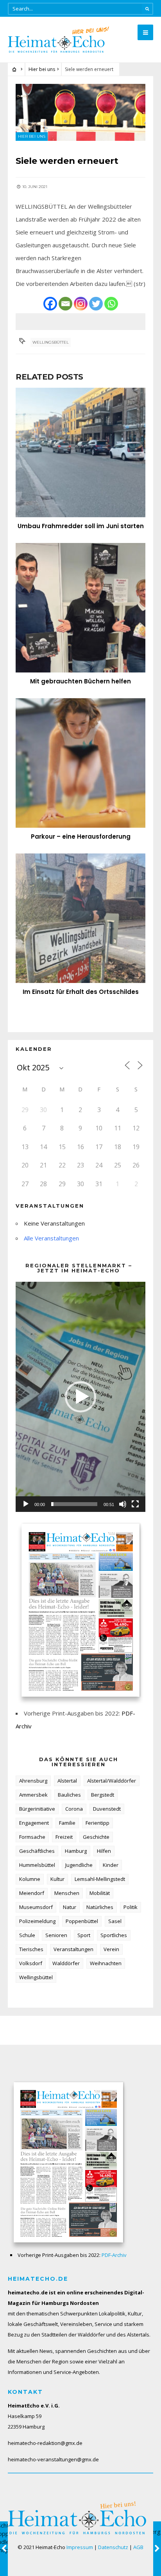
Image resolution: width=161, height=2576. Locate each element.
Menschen (67, 1893)
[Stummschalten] (123, 1504)
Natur (70, 1907)
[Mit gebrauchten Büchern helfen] (80, 608)
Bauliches (69, 1795)
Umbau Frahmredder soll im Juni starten (81, 526)
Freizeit (64, 1837)
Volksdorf (31, 1963)
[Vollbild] (135, 1504)
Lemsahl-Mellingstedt (100, 1879)
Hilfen (104, 1851)
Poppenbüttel (82, 1921)
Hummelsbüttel (37, 1865)
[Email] (65, 304)
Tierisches (31, 1949)
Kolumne (30, 1879)
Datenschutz (113, 2547)
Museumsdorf (36, 1907)
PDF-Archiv (114, 2255)
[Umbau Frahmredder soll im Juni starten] (80, 452)
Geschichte (96, 1837)
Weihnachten (106, 1963)
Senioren (56, 1935)
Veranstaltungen (73, 1949)
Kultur (57, 1879)
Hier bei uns (42, 69)
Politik (131, 1907)
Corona (74, 1809)
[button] (80, 1397)
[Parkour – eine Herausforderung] (80, 763)
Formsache (32, 1837)
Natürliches (100, 1907)
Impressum (80, 2547)
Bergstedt (103, 1795)
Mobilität (100, 1893)
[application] (80, 1397)
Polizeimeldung (37, 1921)
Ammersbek (33, 1795)
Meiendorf (32, 1893)
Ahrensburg (33, 1781)
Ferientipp (97, 1823)
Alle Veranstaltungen (51, 1238)
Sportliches (114, 1935)
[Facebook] (50, 304)
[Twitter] (96, 304)
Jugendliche (79, 1865)
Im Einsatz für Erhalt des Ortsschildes (81, 992)
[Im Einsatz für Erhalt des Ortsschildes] (80, 918)
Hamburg (76, 1851)
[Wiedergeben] (26, 1504)
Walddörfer (66, 1963)
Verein (111, 1949)
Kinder (111, 1865)
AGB (138, 2547)
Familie (67, 1823)
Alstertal (67, 1781)
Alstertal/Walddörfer (112, 1781)
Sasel (115, 1921)
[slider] (74, 1504)
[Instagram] (81, 304)
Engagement (34, 1823)
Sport (84, 1935)
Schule (27, 1935)
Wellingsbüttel (51, 342)
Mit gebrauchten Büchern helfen (80, 681)
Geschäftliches (37, 1851)
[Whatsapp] (111, 304)
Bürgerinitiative (37, 1809)
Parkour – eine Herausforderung (81, 836)
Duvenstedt (107, 1809)
